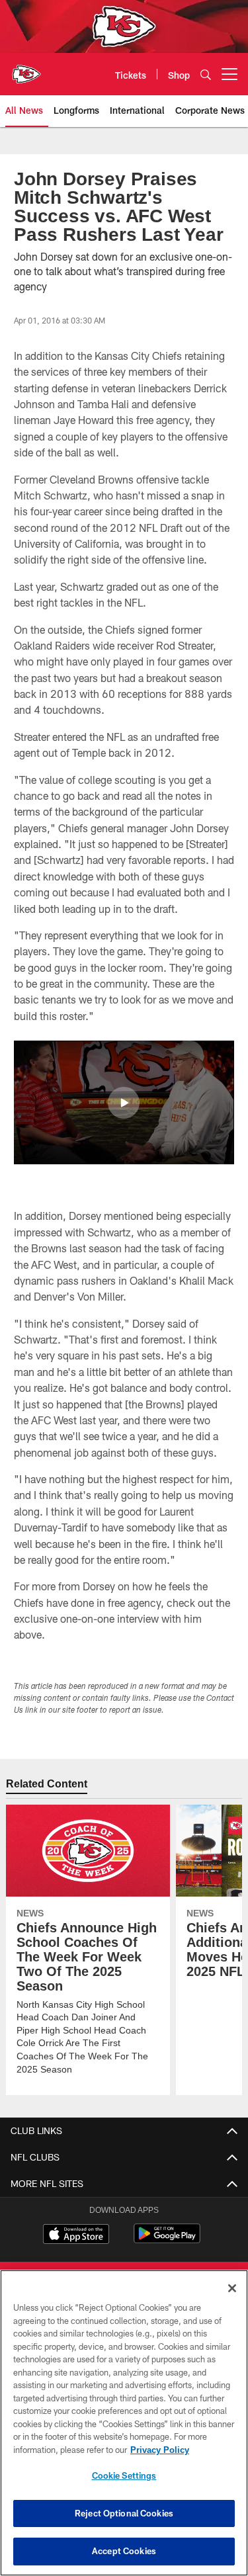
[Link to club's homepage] (26, 69)
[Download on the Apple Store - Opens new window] (76, 2235)
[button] (124, 1103)
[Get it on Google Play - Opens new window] (167, 2240)
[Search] (206, 74)
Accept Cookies (124, 2551)
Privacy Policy (159, 2450)
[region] (124, 2423)
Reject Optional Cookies (124, 2513)
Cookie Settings (124, 2475)
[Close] (232, 2288)
